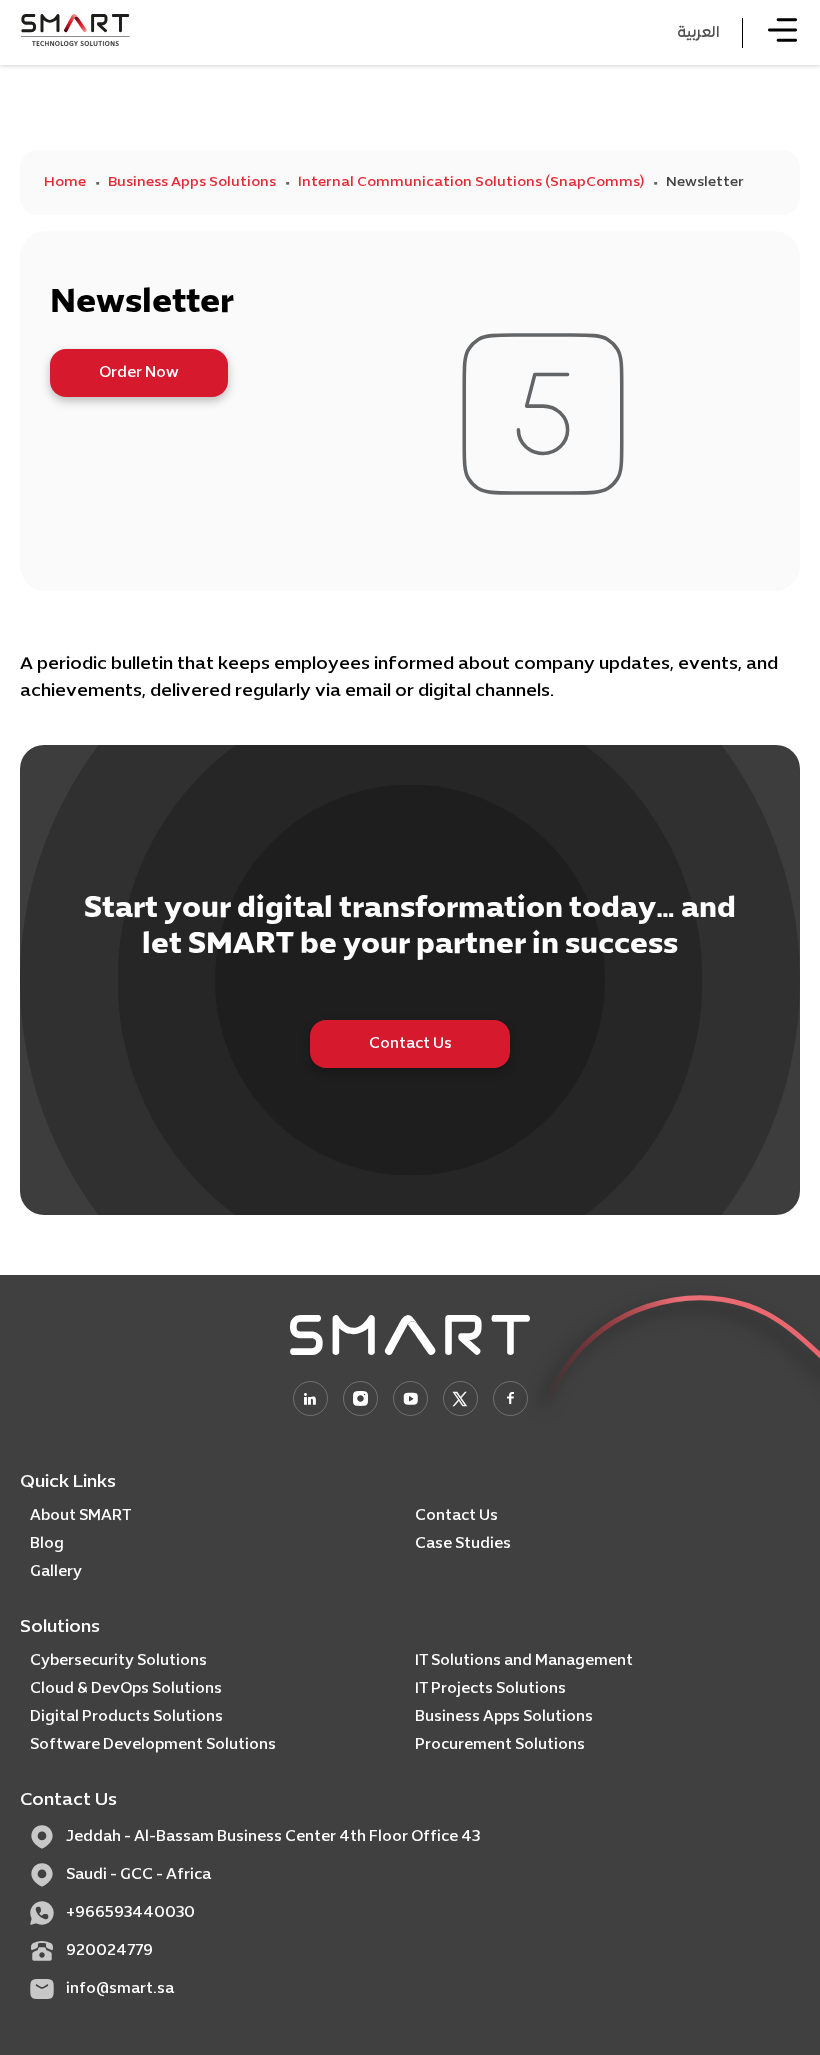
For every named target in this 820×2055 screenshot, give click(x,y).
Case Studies (463, 1544)
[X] (460, 1398)
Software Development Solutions (153, 1745)
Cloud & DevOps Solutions (126, 1689)
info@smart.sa (120, 1989)
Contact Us (410, 1044)
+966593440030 (130, 1913)
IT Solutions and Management (524, 1661)
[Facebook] (510, 1398)
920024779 (109, 1951)
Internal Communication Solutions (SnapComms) (471, 182)
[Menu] (782, 32)
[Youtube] (410, 1398)
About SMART (80, 1516)
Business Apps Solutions (192, 182)
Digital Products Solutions (126, 1717)
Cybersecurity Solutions (118, 1661)
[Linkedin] (310, 1398)
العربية (698, 33)
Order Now (139, 373)
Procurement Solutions (500, 1745)
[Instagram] (360, 1398)
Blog (47, 1544)
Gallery (56, 1572)
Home (65, 182)
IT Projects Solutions (490, 1689)
